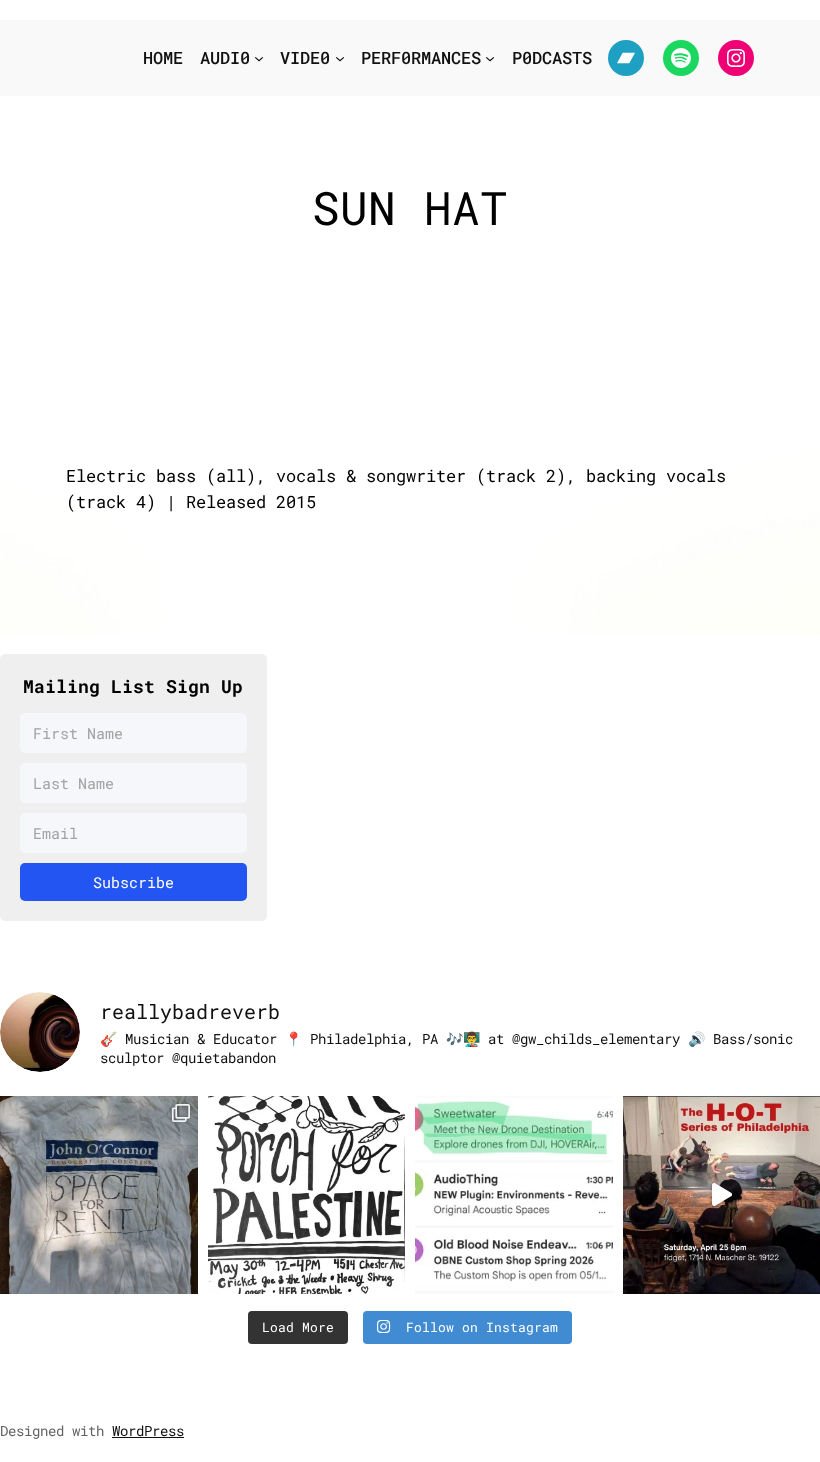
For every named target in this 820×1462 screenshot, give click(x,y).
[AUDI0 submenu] (259, 58)
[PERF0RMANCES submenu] (490, 58)
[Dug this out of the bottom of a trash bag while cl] (99, 1195)
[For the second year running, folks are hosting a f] (307, 1195)
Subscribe (133, 882)
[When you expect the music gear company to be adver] (514, 1195)
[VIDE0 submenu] (340, 58)
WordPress (148, 1430)
